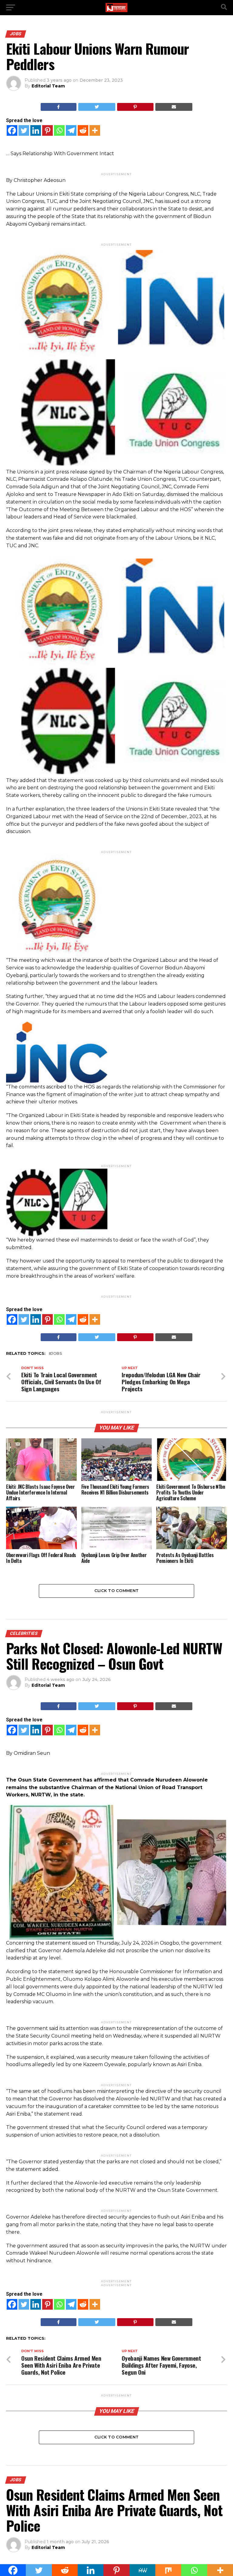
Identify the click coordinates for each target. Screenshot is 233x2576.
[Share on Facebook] (59, 107)
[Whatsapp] (59, 130)
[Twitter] (24, 130)
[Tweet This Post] (97, 107)
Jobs (57, 1354)
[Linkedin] (36, 130)
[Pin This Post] (135, 107)
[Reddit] (83, 130)
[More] (95, 130)
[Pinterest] (47, 130)
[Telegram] (71, 130)
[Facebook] (12, 130)
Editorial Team (48, 86)
